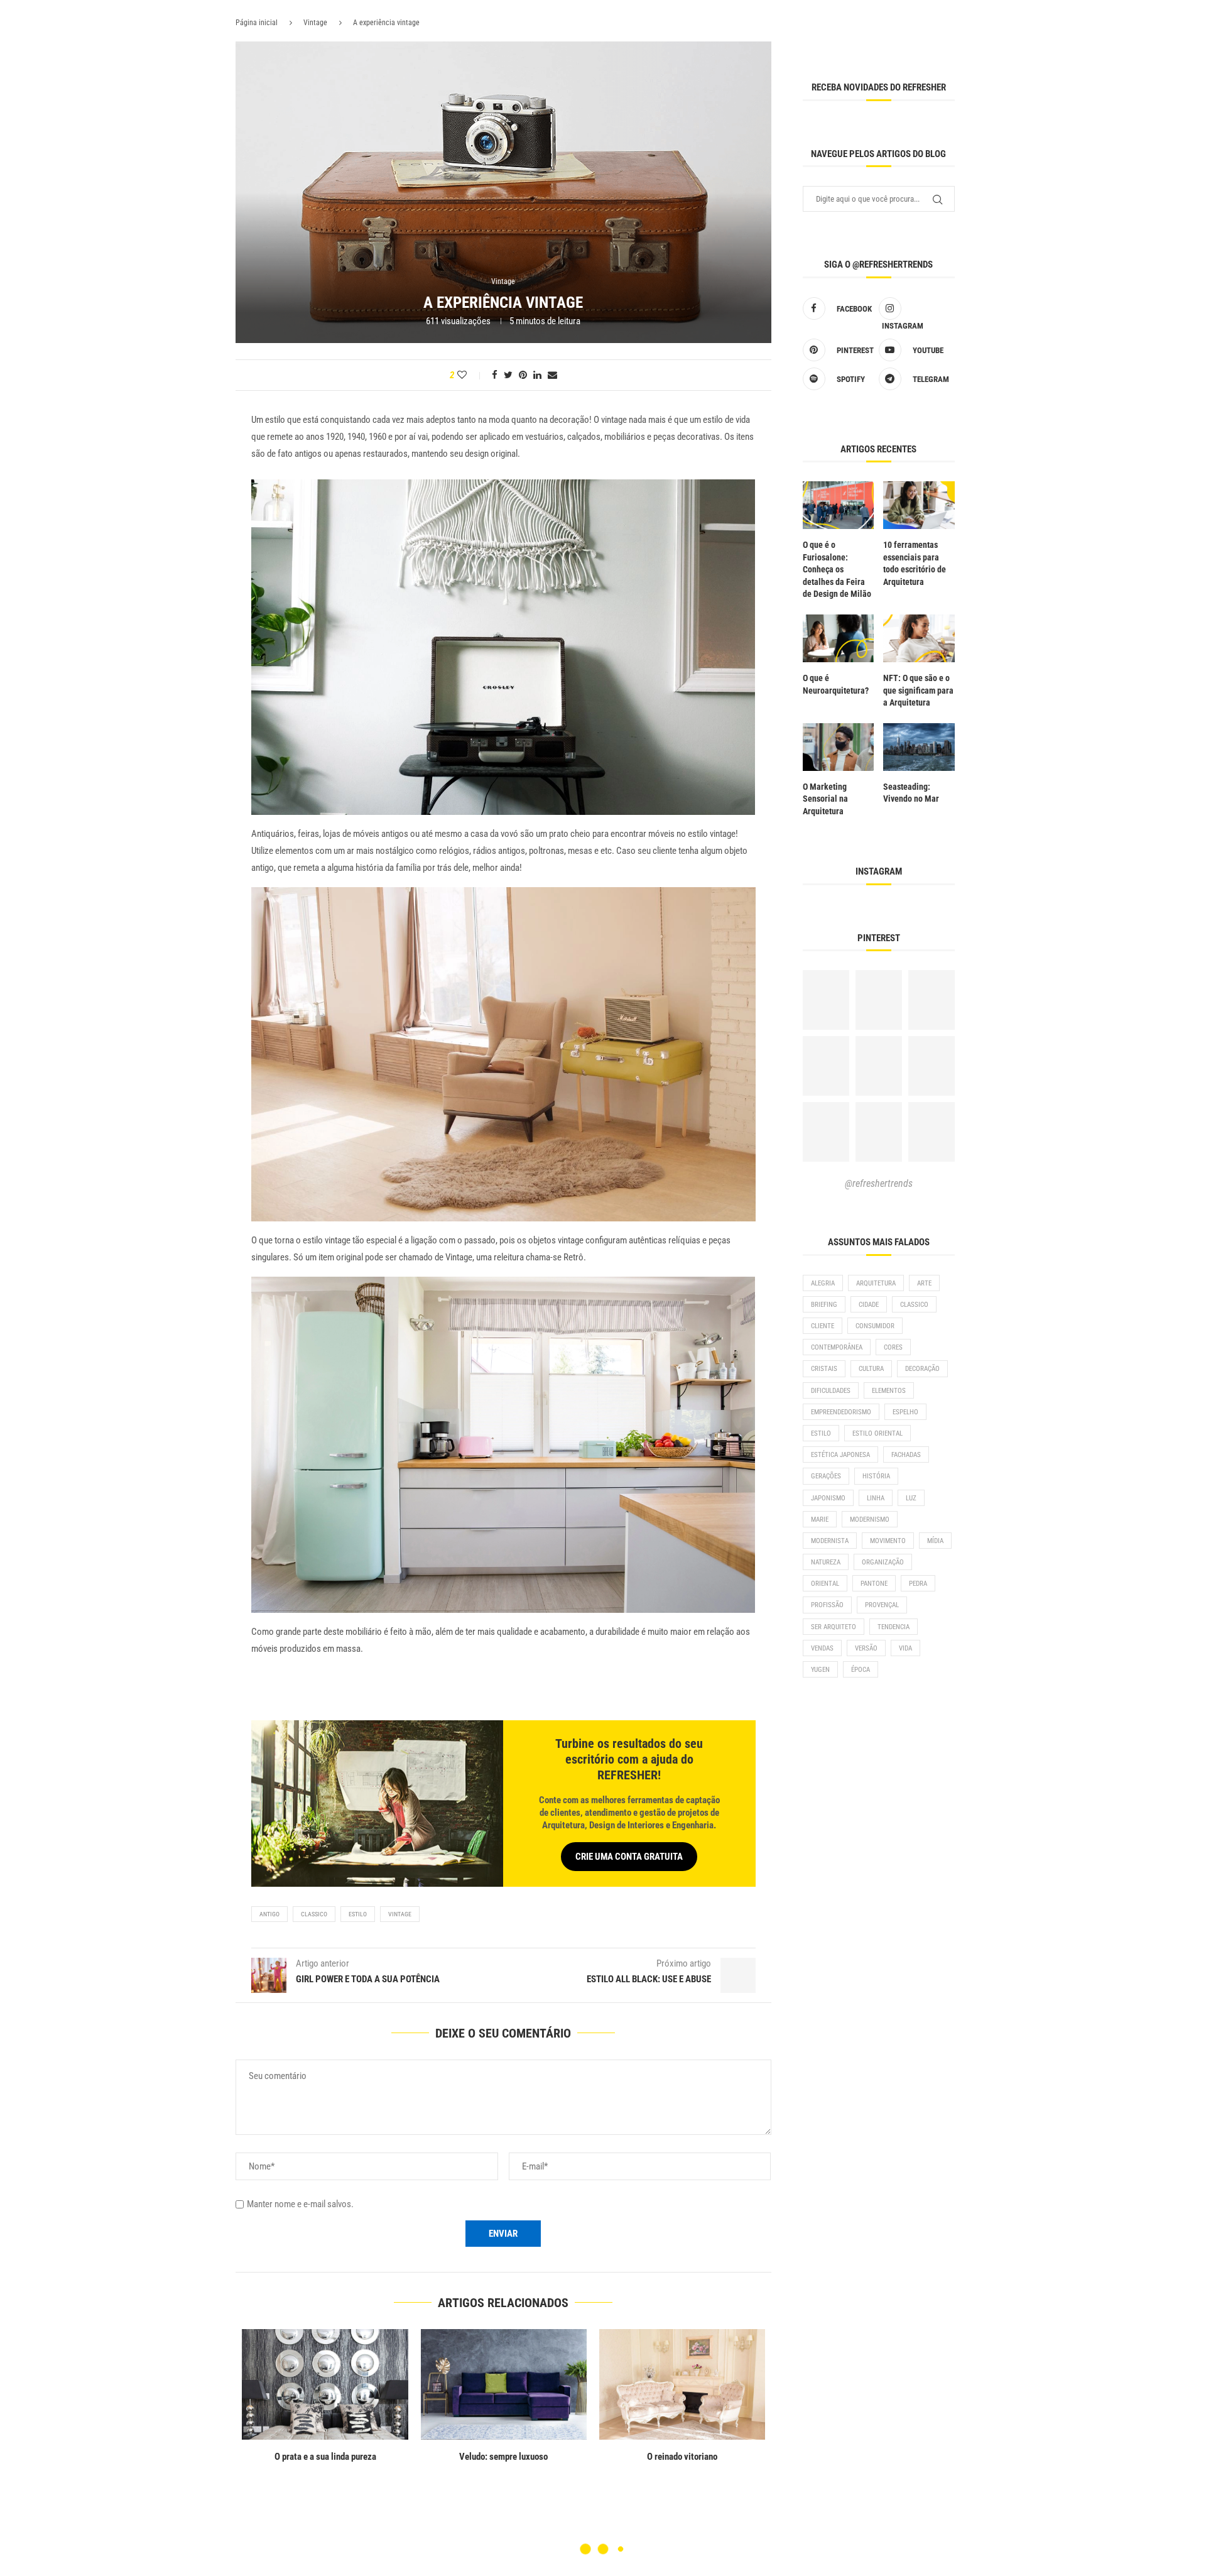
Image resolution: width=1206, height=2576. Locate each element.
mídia (935, 1541)
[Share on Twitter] (508, 375)
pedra (918, 1584)
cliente (823, 1326)
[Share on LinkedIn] (537, 375)
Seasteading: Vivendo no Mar (911, 793)
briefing (824, 1305)
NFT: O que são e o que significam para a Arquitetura (918, 690)
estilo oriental (877, 1433)
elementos (889, 1391)
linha (876, 1498)
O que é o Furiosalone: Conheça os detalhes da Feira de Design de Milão (837, 569)
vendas (822, 1648)
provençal (882, 1605)
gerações (826, 1476)
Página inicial (257, 23)
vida (905, 1648)
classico (314, 1914)
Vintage (315, 23)
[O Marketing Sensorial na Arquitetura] (839, 747)
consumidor (875, 1326)
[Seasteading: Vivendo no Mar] (919, 747)
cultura (871, 1369)
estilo (358, 1914)
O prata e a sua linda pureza (504, 2457)
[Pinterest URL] (826, 1000)
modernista (830, 1541)
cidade (869, 1305)
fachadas (906, 1455)
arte (924, 1283)
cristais (824, 1369)
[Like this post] (470, 375)
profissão (827, 1605)
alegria (823, 1283)
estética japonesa (840, 1455)
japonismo (828, 1498)
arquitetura (876, 1283)
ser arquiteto (834, 1627)
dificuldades (831, 1391)
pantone (874, 1584)
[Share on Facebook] (495, 375)
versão (866, 1648)
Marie (820, 1520)
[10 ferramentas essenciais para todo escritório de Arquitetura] (919, 505)
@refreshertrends (879, 1183)
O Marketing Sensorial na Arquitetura (825, 799)
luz (911, 1498)
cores (893, 1347)
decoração (922, 1369)
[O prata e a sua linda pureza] (503, 2384)
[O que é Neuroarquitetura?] (839, 638)
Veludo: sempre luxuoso (682, 2457)
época (861, 1670)
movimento (888, 1541)
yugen (820, 1670)
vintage (400, 1914)
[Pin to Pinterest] (523, 375)
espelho (905, 1412)
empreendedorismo (841, 1412)
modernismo (870, 1520)
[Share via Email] (552, 375)
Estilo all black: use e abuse (325, 2457)
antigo (269, 1914)
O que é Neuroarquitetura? (836, 684)
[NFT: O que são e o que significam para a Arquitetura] (919, 638)
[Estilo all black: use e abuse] (325, 2384)
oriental (825, 1584)
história (876, 1476)
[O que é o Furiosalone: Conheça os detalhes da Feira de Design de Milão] (839, 505)
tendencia (894, 1627)
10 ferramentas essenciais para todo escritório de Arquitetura (915, 563)
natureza (826, 1562)
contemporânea (837, 1347)
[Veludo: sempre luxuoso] (682, 2384)
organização (883, 1562)
